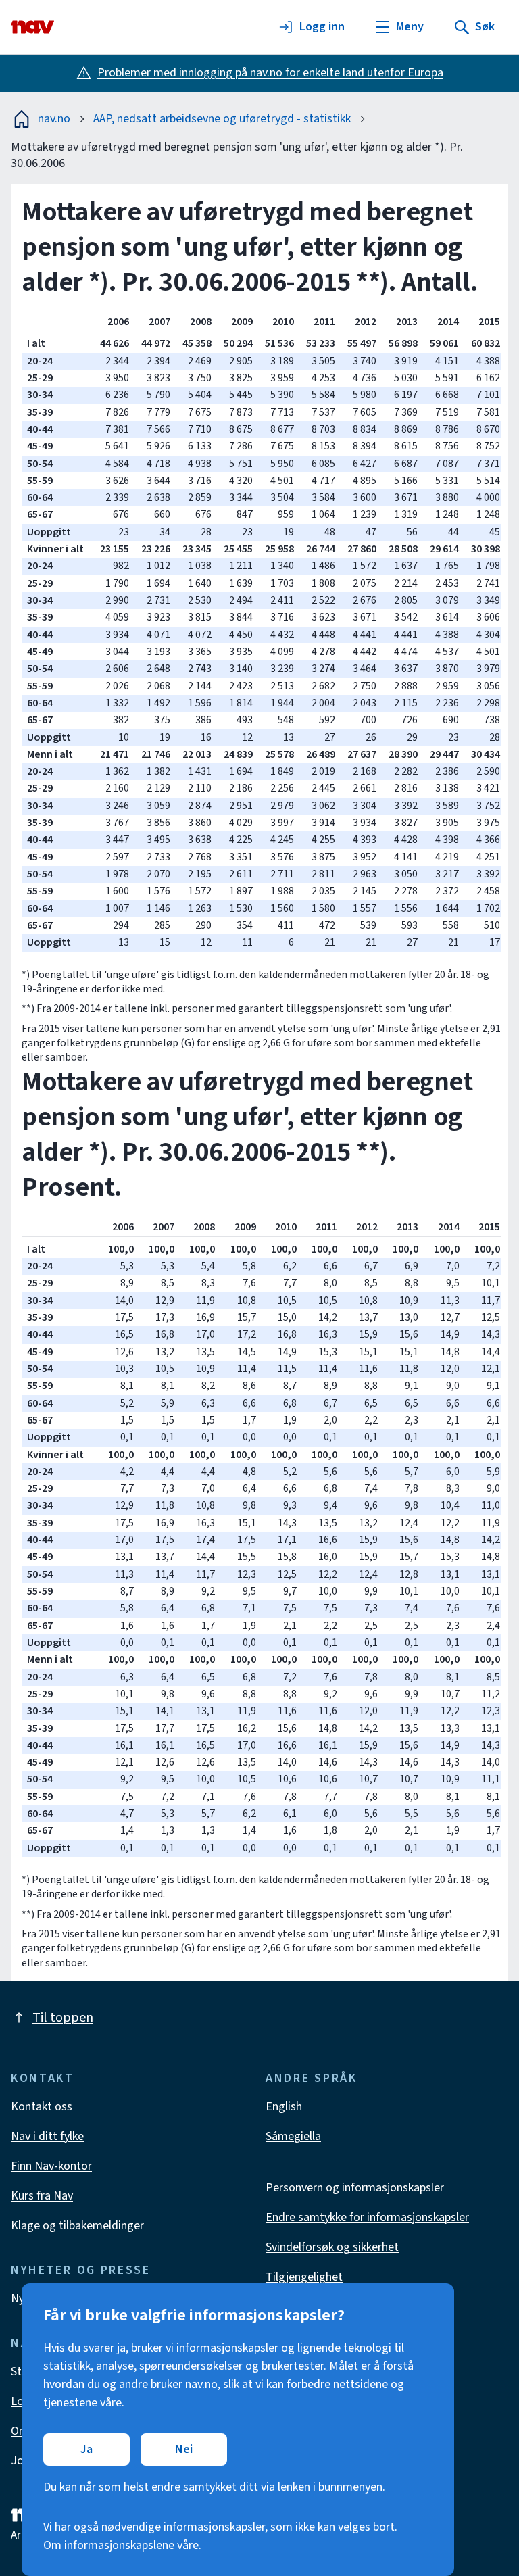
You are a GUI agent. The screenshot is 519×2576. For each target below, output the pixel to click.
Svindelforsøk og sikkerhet (332, 2247)
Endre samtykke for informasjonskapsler (367, 2217)
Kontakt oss (42, 2107)
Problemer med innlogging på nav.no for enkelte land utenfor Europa (270, 73)
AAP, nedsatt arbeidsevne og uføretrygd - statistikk (222, 119)
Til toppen (63, 2018)
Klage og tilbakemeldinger (77, 2226)
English (284, 2107)
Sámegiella (293, 2136)
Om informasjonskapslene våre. (122, 2545)
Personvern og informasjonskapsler (355, 2188)
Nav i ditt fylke (47, 2136)
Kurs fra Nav (42, 2196)
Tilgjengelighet (304, 2277)
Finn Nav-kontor (51, 2166)
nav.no (54, 119)
